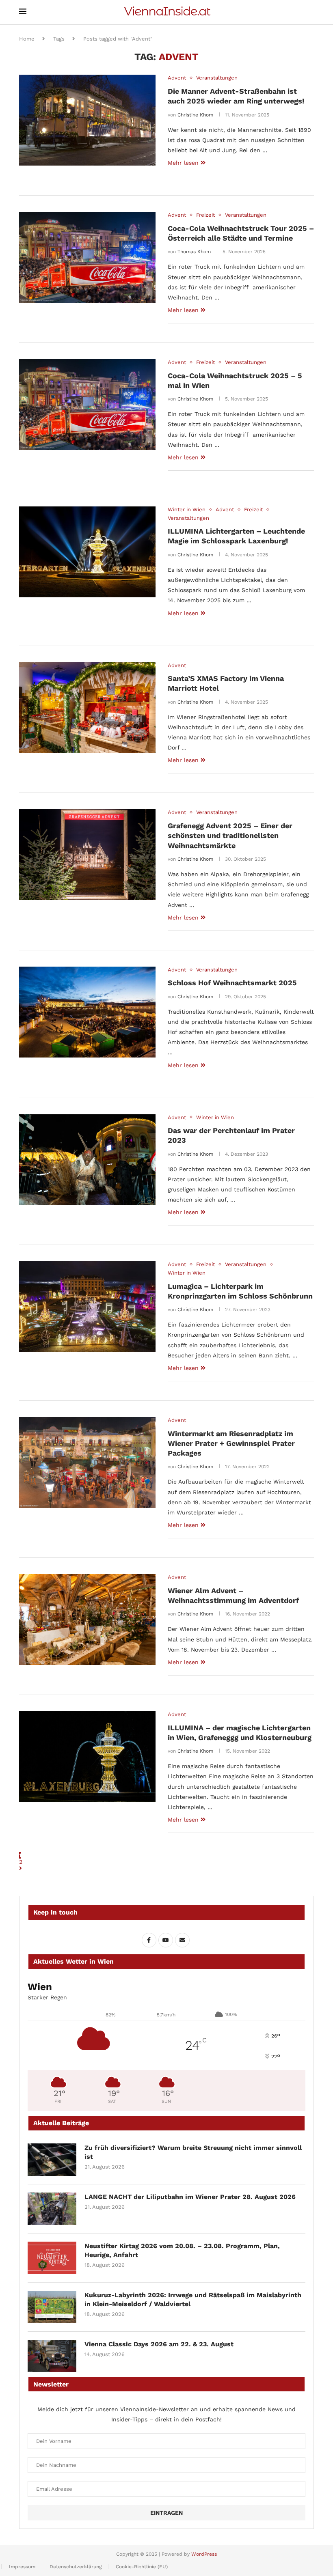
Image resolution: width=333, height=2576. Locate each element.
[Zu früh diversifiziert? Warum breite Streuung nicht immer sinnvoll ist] (52, 2160)
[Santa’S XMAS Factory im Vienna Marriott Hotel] (87, 708)
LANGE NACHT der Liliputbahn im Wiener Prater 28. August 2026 (190, 2197)
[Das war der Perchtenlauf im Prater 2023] (87, 1160)
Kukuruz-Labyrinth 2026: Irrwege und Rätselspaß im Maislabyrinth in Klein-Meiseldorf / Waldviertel (193, 2299)
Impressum (22, 2567)
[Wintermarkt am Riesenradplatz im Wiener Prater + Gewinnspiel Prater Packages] (87, 1462)
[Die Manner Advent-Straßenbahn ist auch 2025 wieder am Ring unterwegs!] (87, 120)
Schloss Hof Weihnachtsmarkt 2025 (232, 983)
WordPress (204, 2554)
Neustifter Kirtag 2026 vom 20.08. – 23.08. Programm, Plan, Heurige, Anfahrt (182, 2250)
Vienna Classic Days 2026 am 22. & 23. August (159, 2344)
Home (27, 39)
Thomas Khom (194, 252)
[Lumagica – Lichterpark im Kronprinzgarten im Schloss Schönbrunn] (87, 1307)
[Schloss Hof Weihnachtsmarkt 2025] (87, 1012)
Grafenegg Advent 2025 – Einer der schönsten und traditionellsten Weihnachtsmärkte (230, 836)
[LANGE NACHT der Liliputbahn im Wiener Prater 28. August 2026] (52, 2209)
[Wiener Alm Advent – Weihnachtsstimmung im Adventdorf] (87, 1620)
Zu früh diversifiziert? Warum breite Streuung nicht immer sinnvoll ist (193, 2152)
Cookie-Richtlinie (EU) (142, 2567)
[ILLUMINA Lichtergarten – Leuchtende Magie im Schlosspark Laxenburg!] (87, 552)
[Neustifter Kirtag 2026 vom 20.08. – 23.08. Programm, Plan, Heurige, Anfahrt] (52, 2258)
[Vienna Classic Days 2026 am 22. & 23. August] (52, 2356)
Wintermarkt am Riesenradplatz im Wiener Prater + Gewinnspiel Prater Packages (231, 1443)
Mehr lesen (183, 163)
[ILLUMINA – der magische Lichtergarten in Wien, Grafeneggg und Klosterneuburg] (87, 1757)
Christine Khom (195, 115)
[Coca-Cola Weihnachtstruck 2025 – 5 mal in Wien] (87, 405)
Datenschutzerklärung (76, 2567)
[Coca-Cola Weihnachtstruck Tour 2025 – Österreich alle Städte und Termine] (87, 257)
